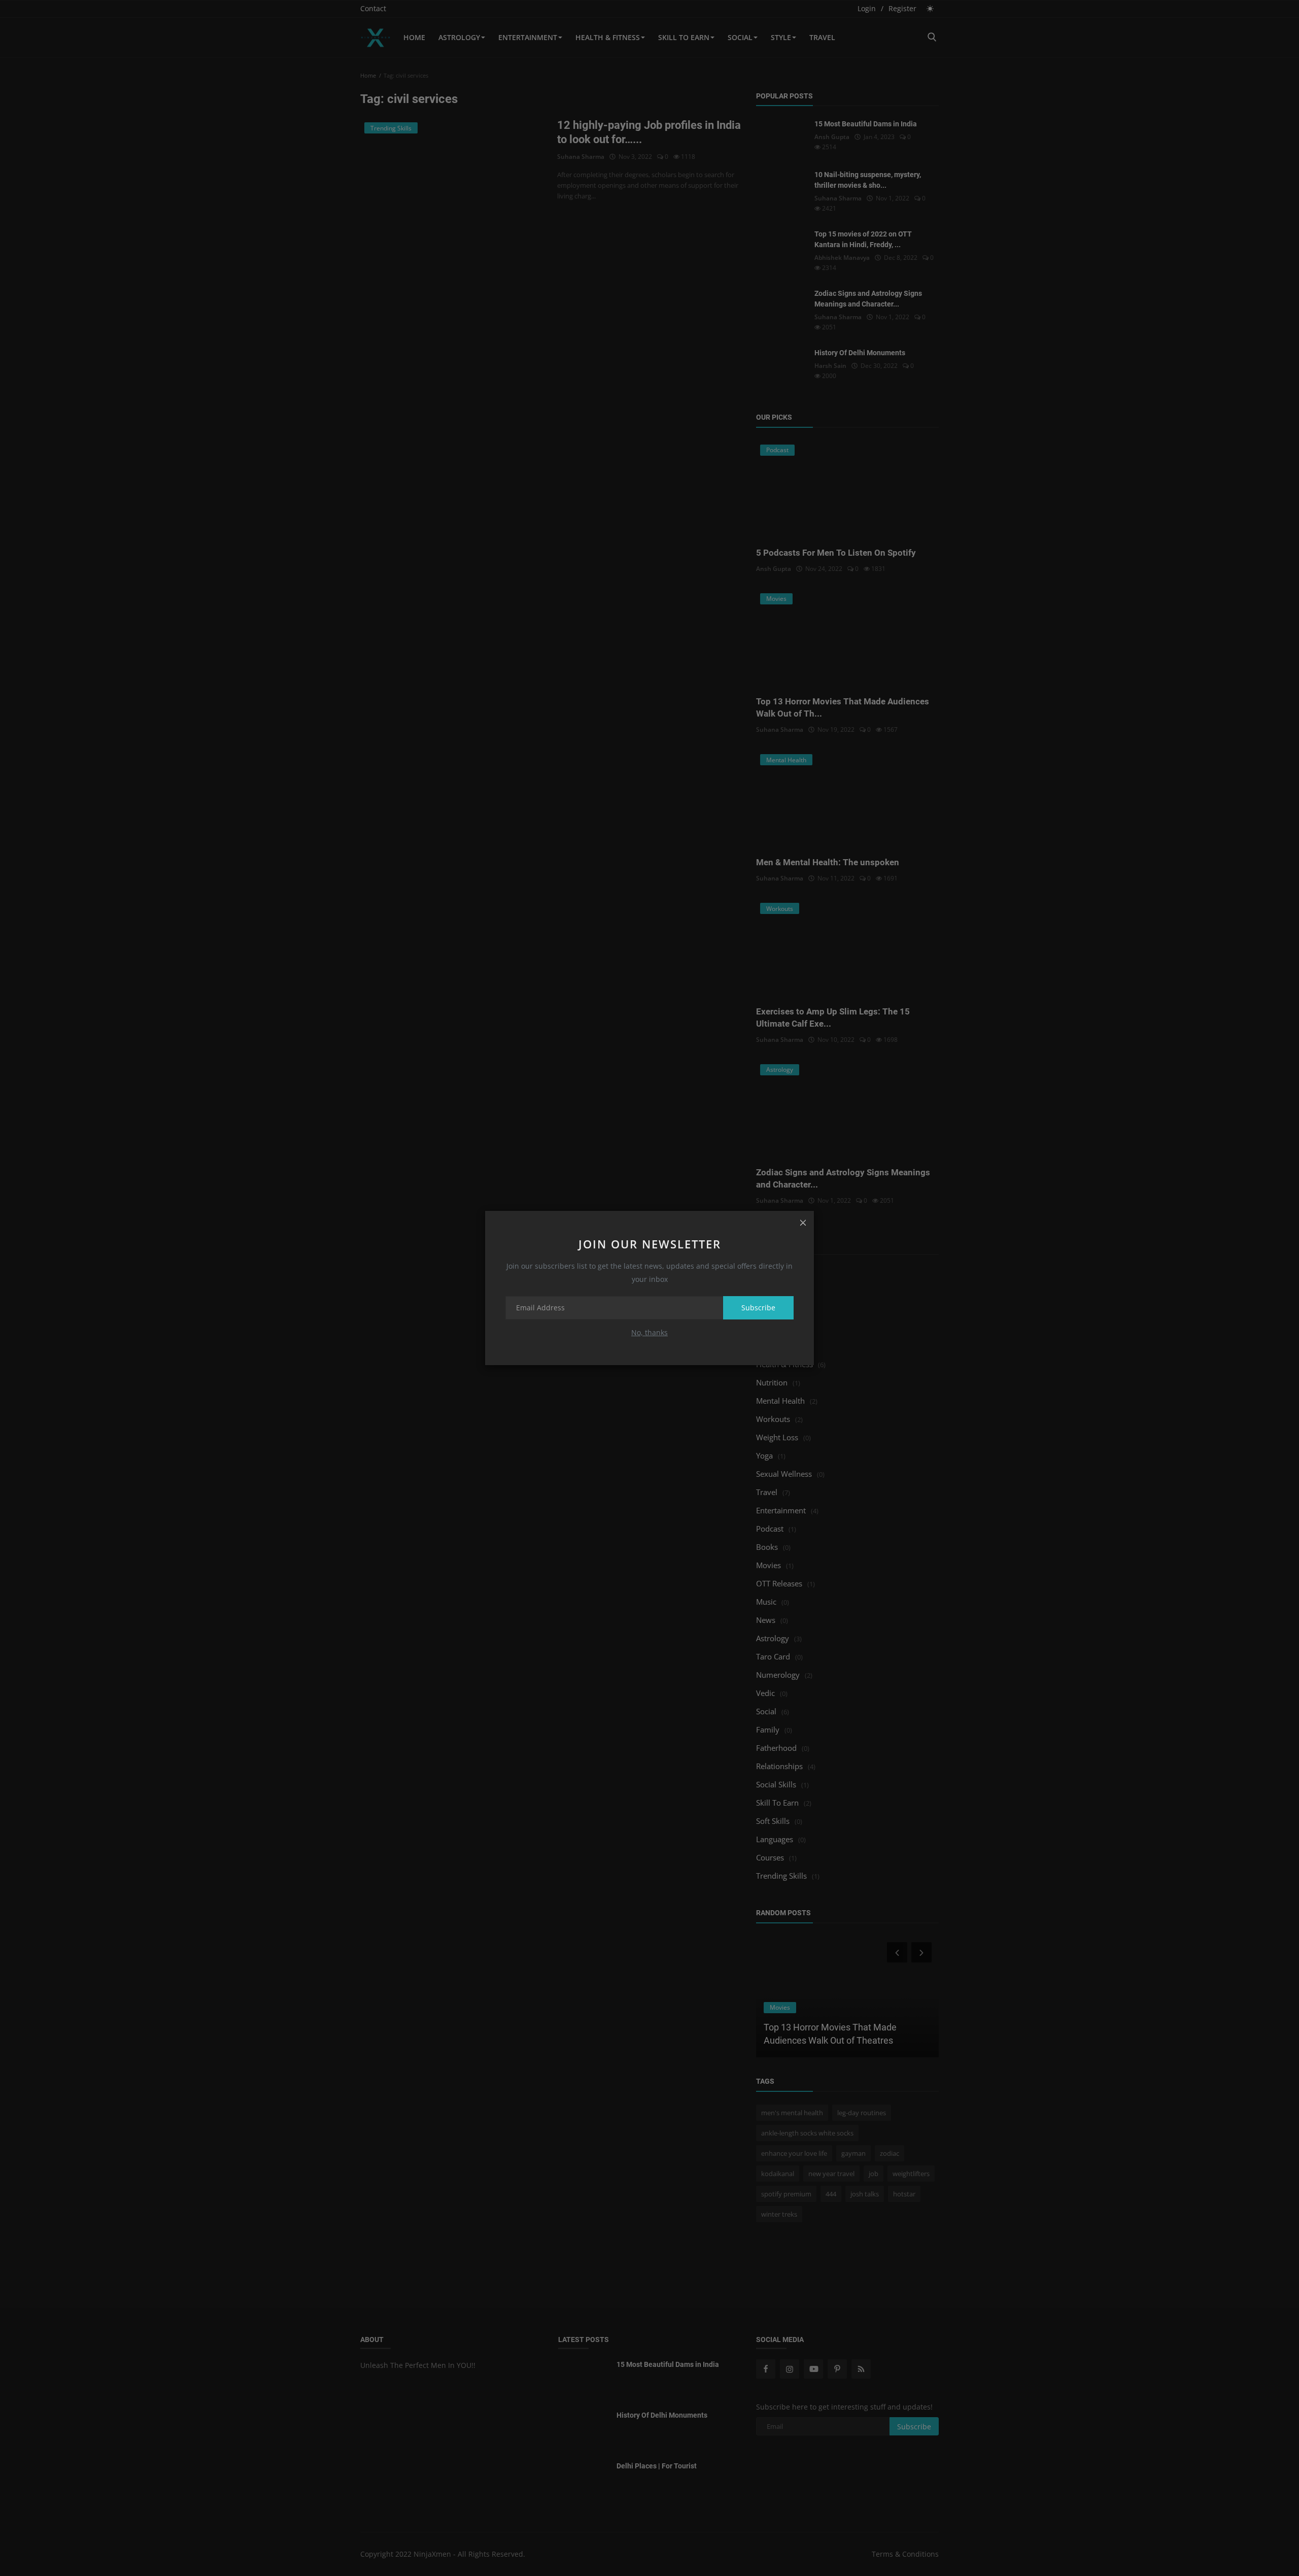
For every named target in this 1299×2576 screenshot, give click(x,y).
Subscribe (758, 1308)
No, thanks (649, 1332)
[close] (803, 1222)
